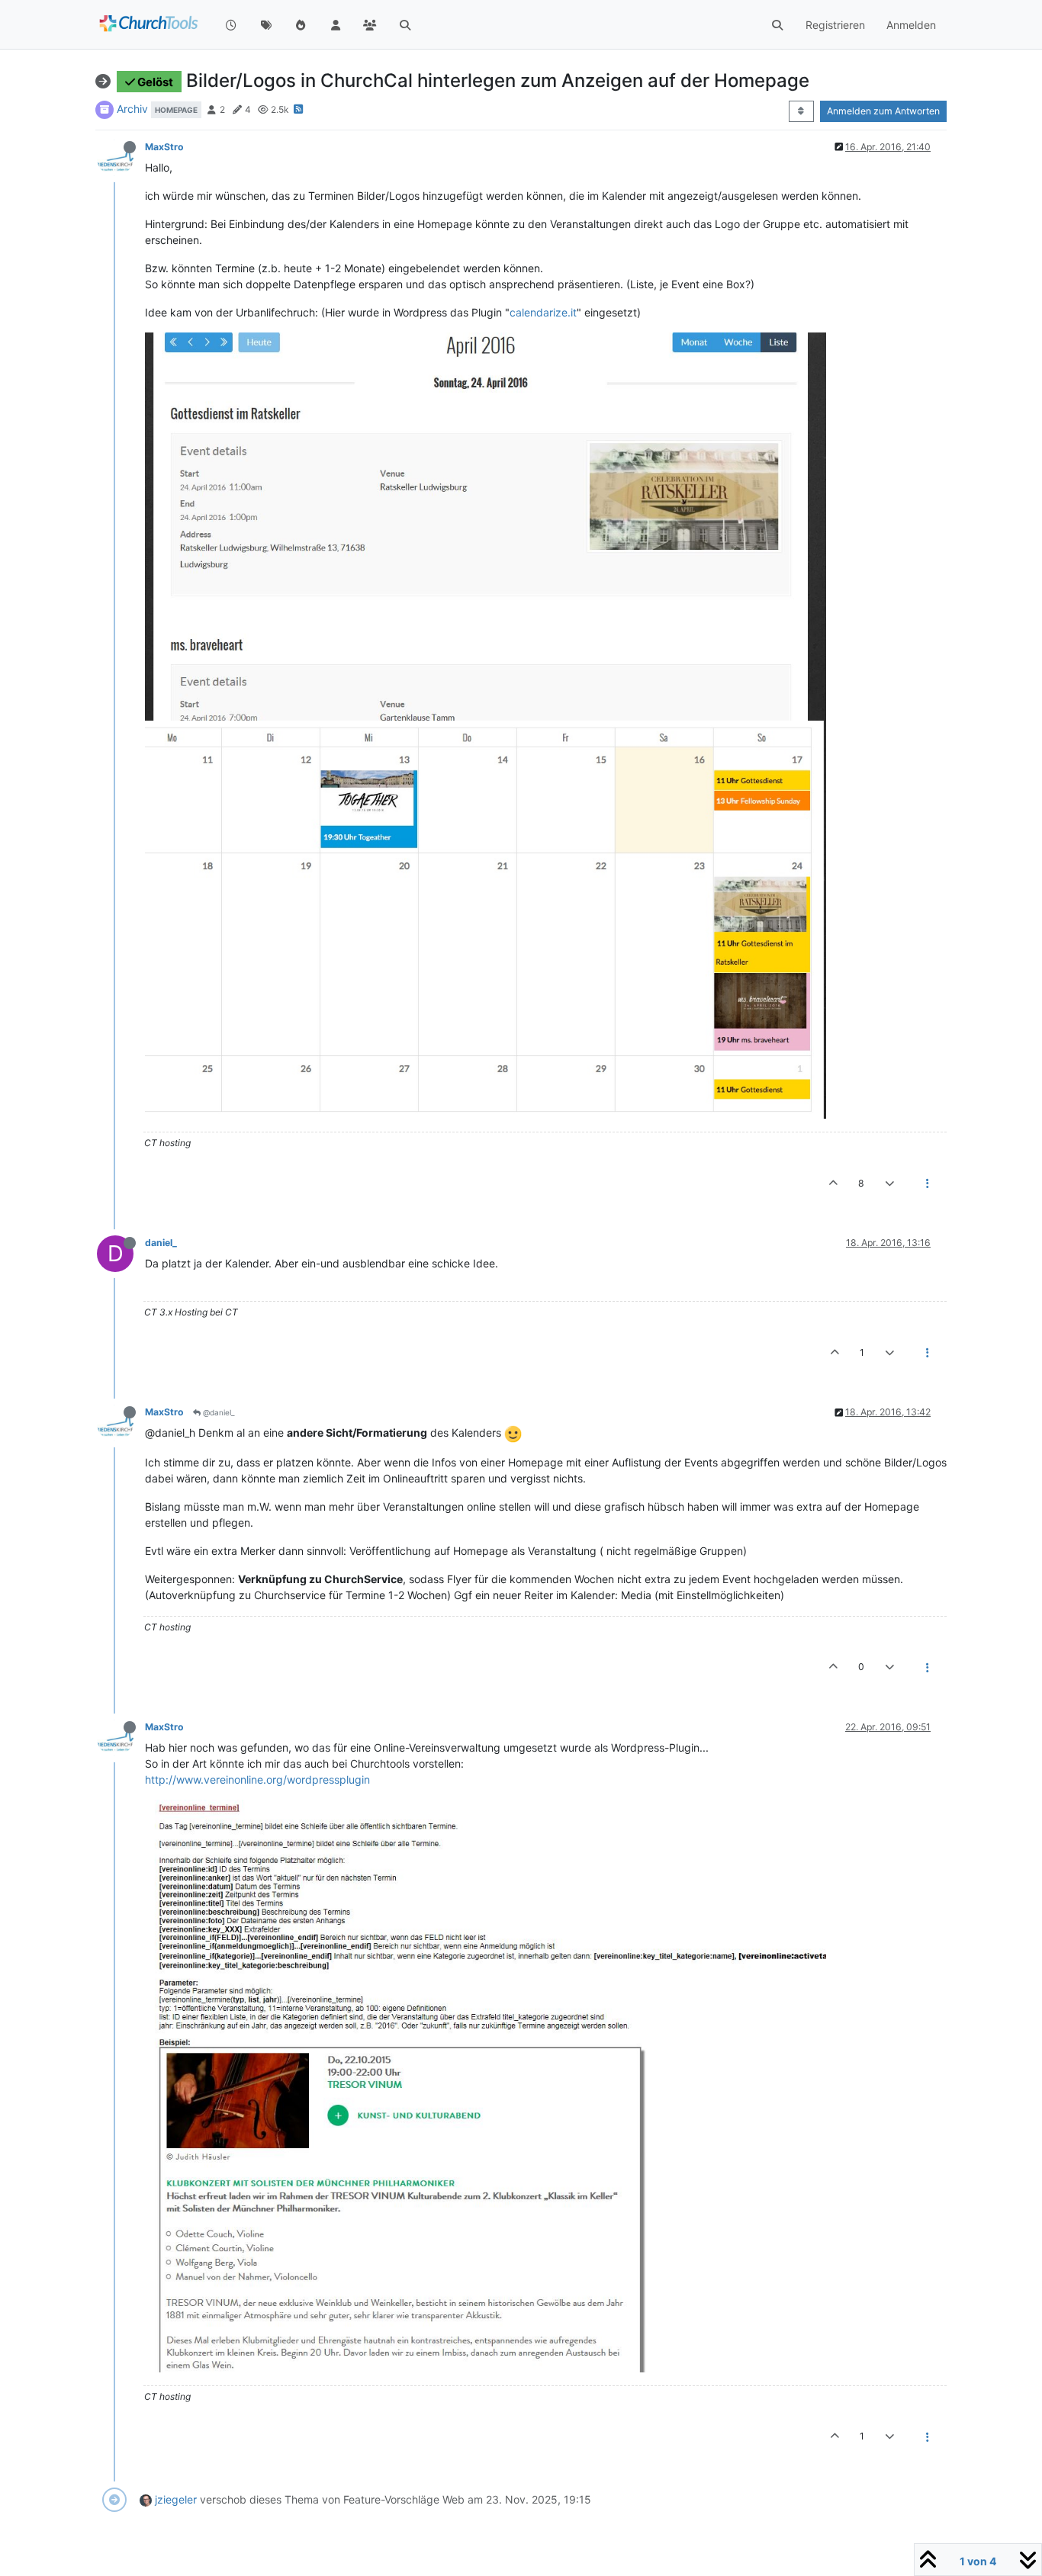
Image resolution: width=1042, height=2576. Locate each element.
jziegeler (176, 2499)
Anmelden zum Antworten (883, 111)
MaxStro (164, 147)
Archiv (132, 109)
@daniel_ (218, 1412)
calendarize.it (543, 312)
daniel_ (161, 1243)
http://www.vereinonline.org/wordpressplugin (257, 1779)
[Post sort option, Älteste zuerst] (801, 111)
